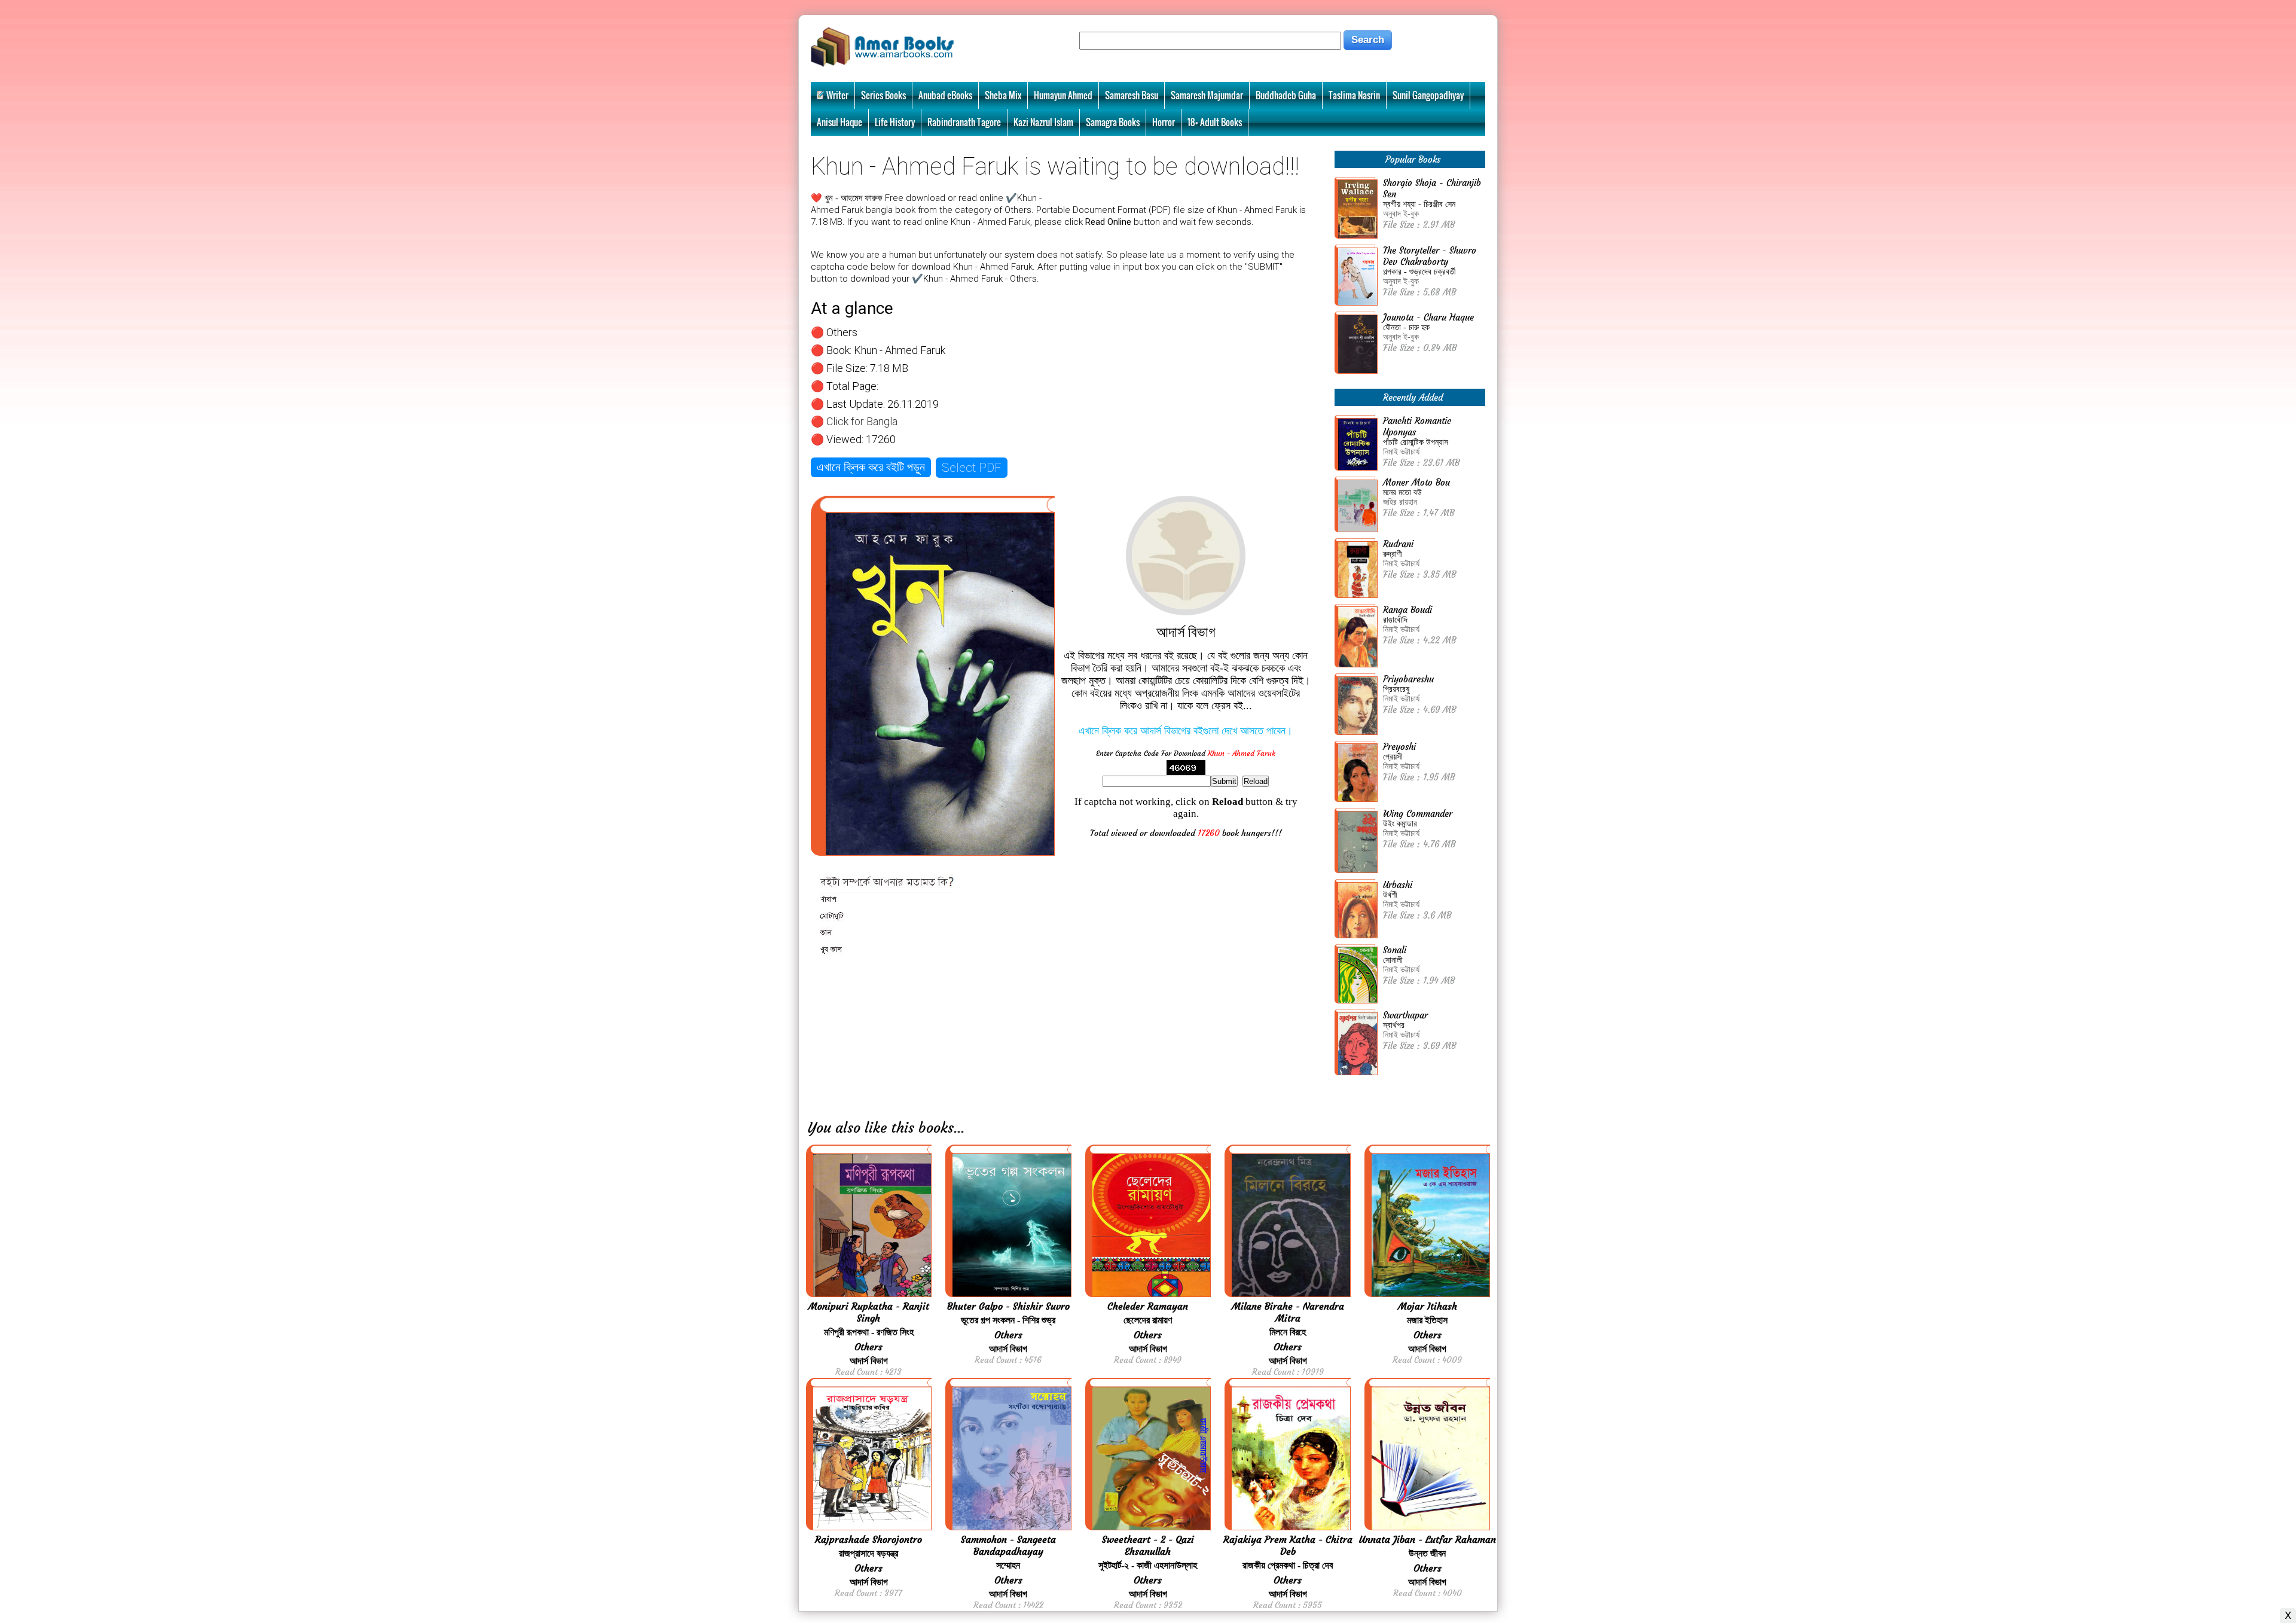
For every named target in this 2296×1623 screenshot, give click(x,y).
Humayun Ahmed (1063, 95)
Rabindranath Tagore (964, 122)
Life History (895, 122)
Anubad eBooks (945, 95)
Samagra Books (1113, 122)
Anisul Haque (839, 122)
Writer (837, 95)
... (959, 1128)
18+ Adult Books (1215, 122)
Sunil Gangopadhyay (1428, 95)
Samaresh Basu (1132, 95)
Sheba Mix (1003, 95)
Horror (1164, 122)
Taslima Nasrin (1354, 95)
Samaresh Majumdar (1207, 95)
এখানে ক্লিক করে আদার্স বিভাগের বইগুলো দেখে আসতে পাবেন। (1186, 731)
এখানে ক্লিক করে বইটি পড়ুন (871, 467)
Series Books (883, 95)
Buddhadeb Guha (1286, 95)
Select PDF (972, 468)
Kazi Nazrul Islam (1043, 122)
